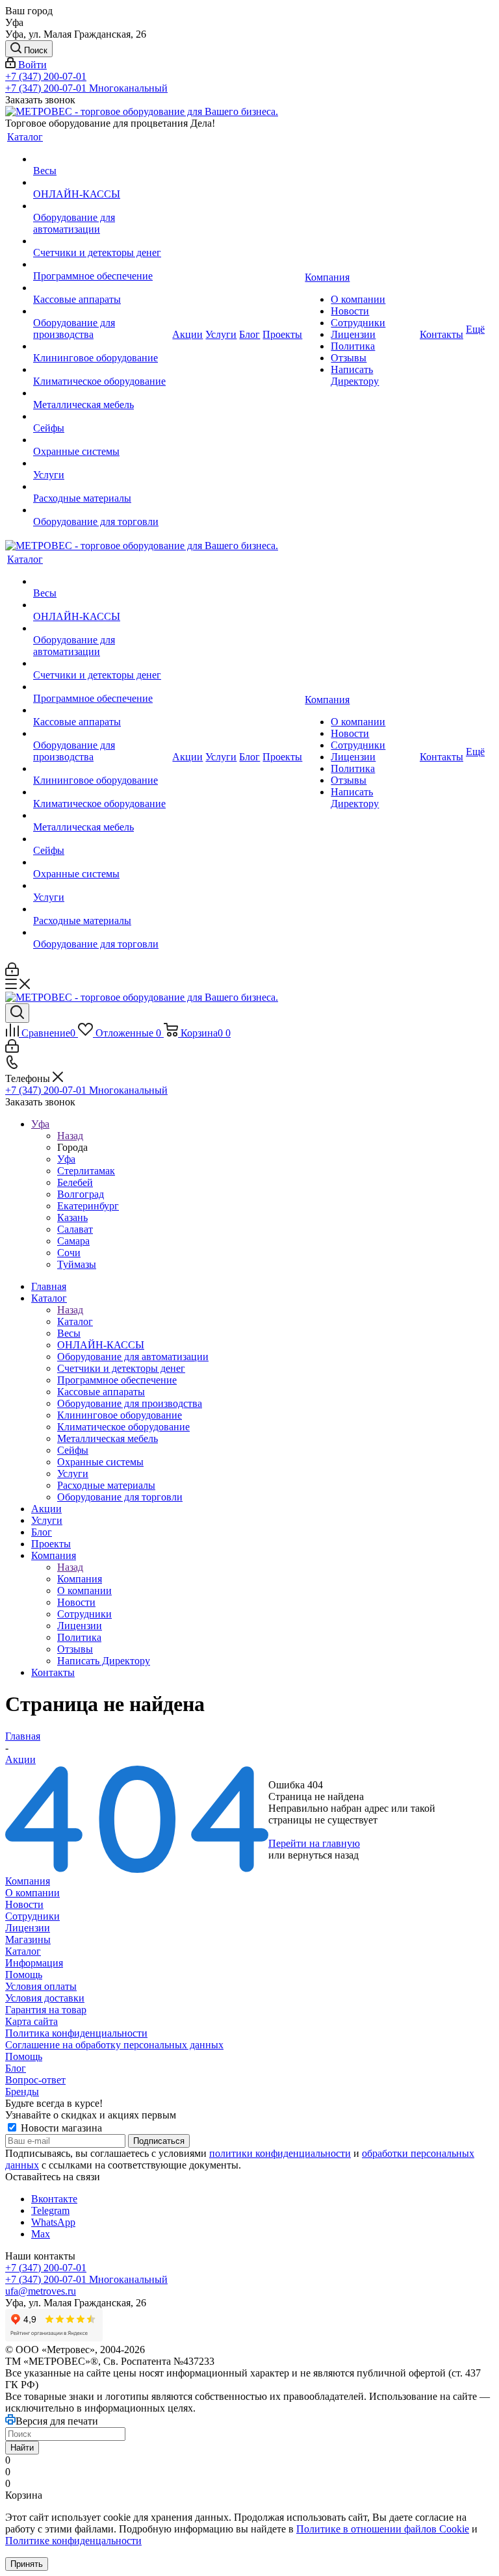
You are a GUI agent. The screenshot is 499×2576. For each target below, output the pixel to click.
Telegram (50, 2210)
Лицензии (28, 1928)
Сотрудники (32, 1916)
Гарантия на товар (46, 2010)
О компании (32, 1893)
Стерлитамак (86, 1171)
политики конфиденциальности (280, 2153)
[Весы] (101, 159)
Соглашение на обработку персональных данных (114, 2045)
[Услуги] (101, 463)
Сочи (69, 1253)
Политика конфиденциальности (76, 2033)
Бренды (22, 2092)
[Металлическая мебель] (101, 393)
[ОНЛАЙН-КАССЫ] (101, 183)
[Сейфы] (101, 417)
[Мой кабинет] (12, 972)
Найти (22, 2448)
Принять (27, 2564)
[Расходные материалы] (101, 487)
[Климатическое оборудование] (101, 370)
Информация (34, 1963)
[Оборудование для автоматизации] (101, 206)
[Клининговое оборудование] (101, 346)
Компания (80, 1579)
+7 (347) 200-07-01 (46, 76)
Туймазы (77, 1264)
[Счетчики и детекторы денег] (101, 241)
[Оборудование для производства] (101, 311)
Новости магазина (60, 2128)
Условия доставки (45, 1998)
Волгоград (81, 1194)
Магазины (28, 1939)
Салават (75, 1229)
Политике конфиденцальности (73, 2541)
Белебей (75, 1182)
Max (41, 2234)
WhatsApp (53, 2222)
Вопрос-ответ (35, 2080)
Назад (70, 1136)
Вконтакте (54, 2199)
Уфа (66, 1159)
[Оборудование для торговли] (101, 510)
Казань (72, 1217)
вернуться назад (323, 1855)
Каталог (75, 1321)
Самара (73, 1241)
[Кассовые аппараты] (101, 288)
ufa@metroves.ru (41, 2291)
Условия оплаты (41, 1986)
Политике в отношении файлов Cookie (383, 2529)
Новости (24, 1904)
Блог (16, 2068)
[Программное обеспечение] (101, 264)
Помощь (24, 1975)
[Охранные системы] (101, 440)
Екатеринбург (88, 1206)
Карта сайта (32, 2021)
